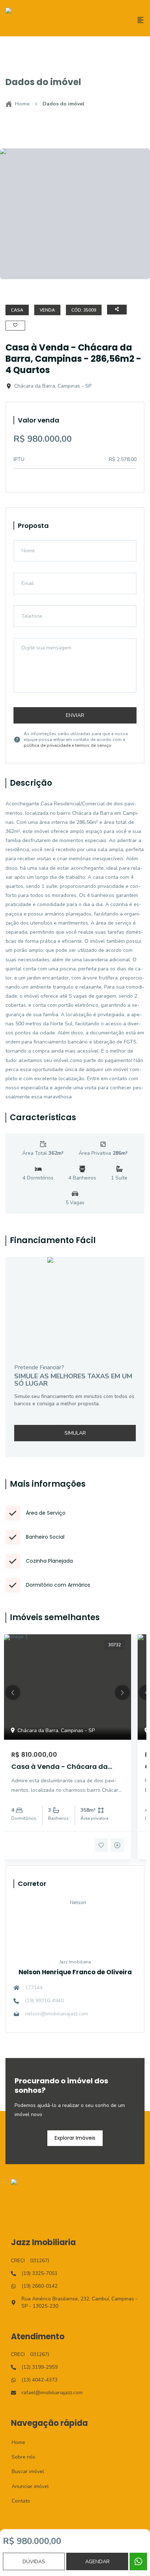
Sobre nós (19, 2457)
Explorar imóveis (75, 2138)
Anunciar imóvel (26, 2486)
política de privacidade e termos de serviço (68, 745)
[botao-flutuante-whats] (138, 2561)
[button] (13, 1692)
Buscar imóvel (24, 2471)
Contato (17, 2501)
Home (22, 104)
